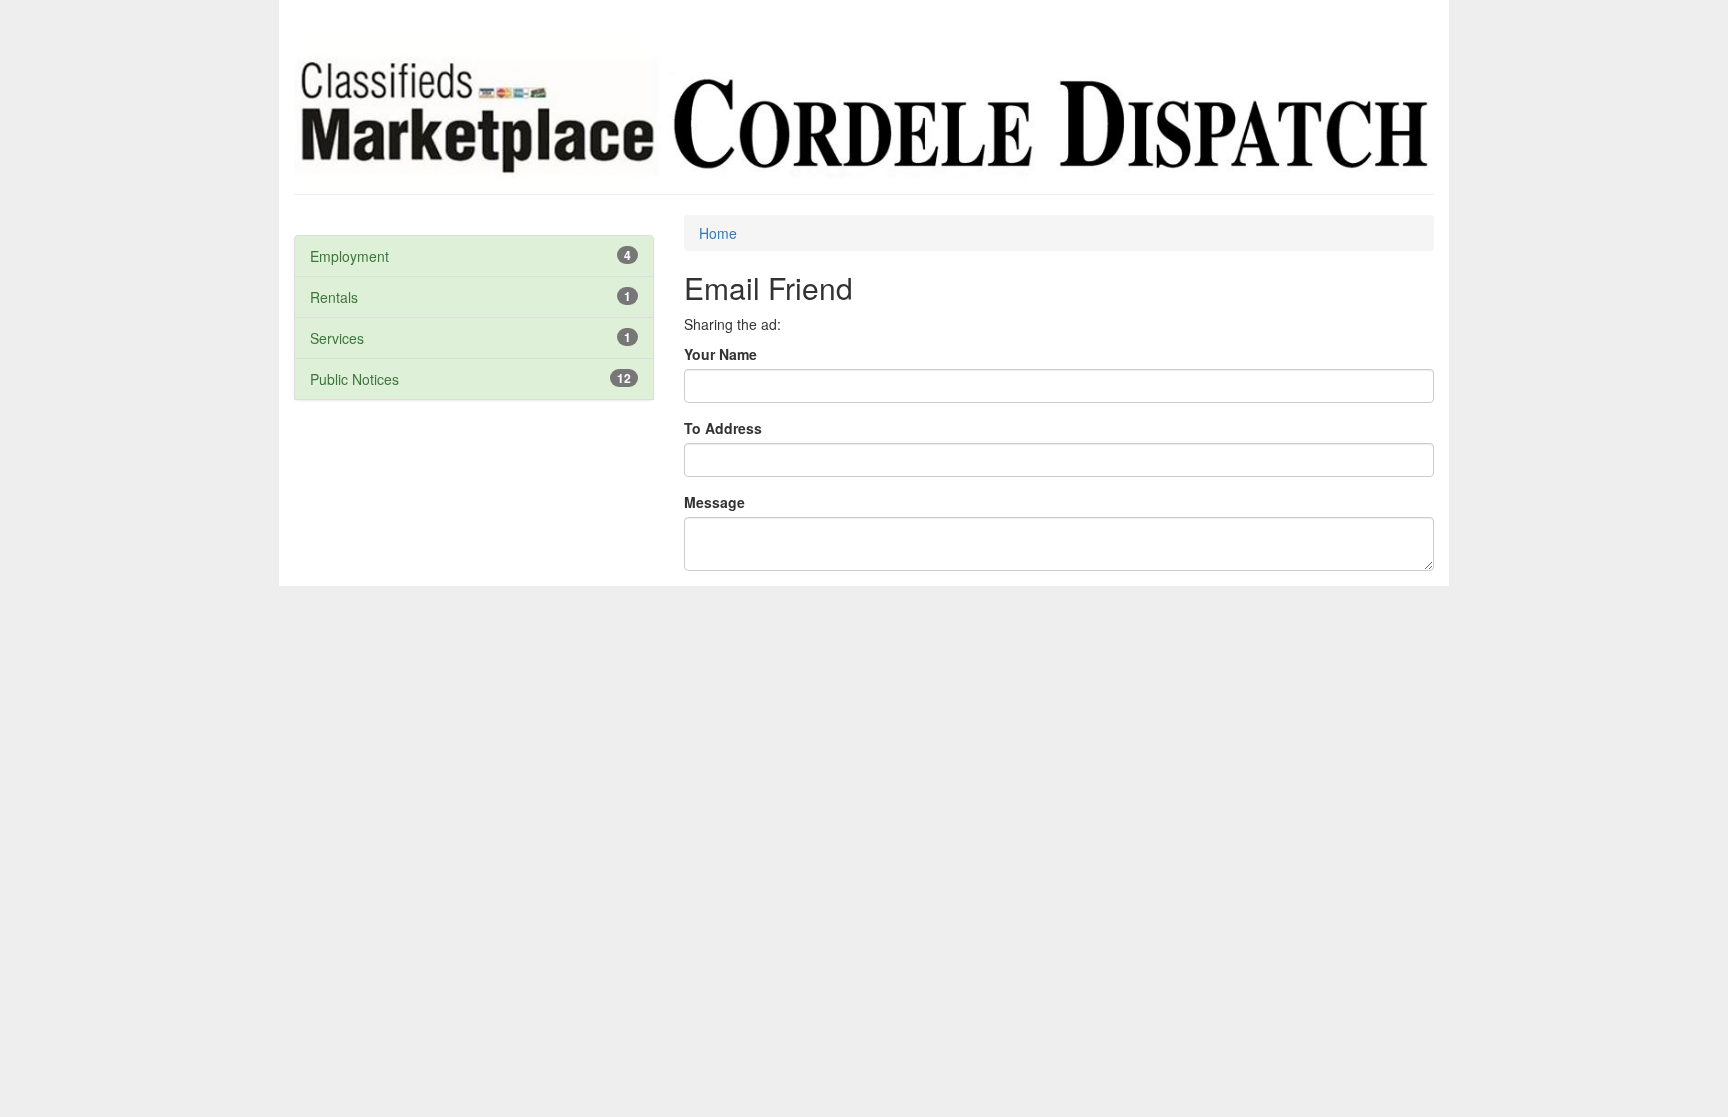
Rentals (334, 297)
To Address (723, 428)
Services (337, 338)
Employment (349, 256)
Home (718, 233)
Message (714, 502)
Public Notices (354, 379)
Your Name (720, 354)
